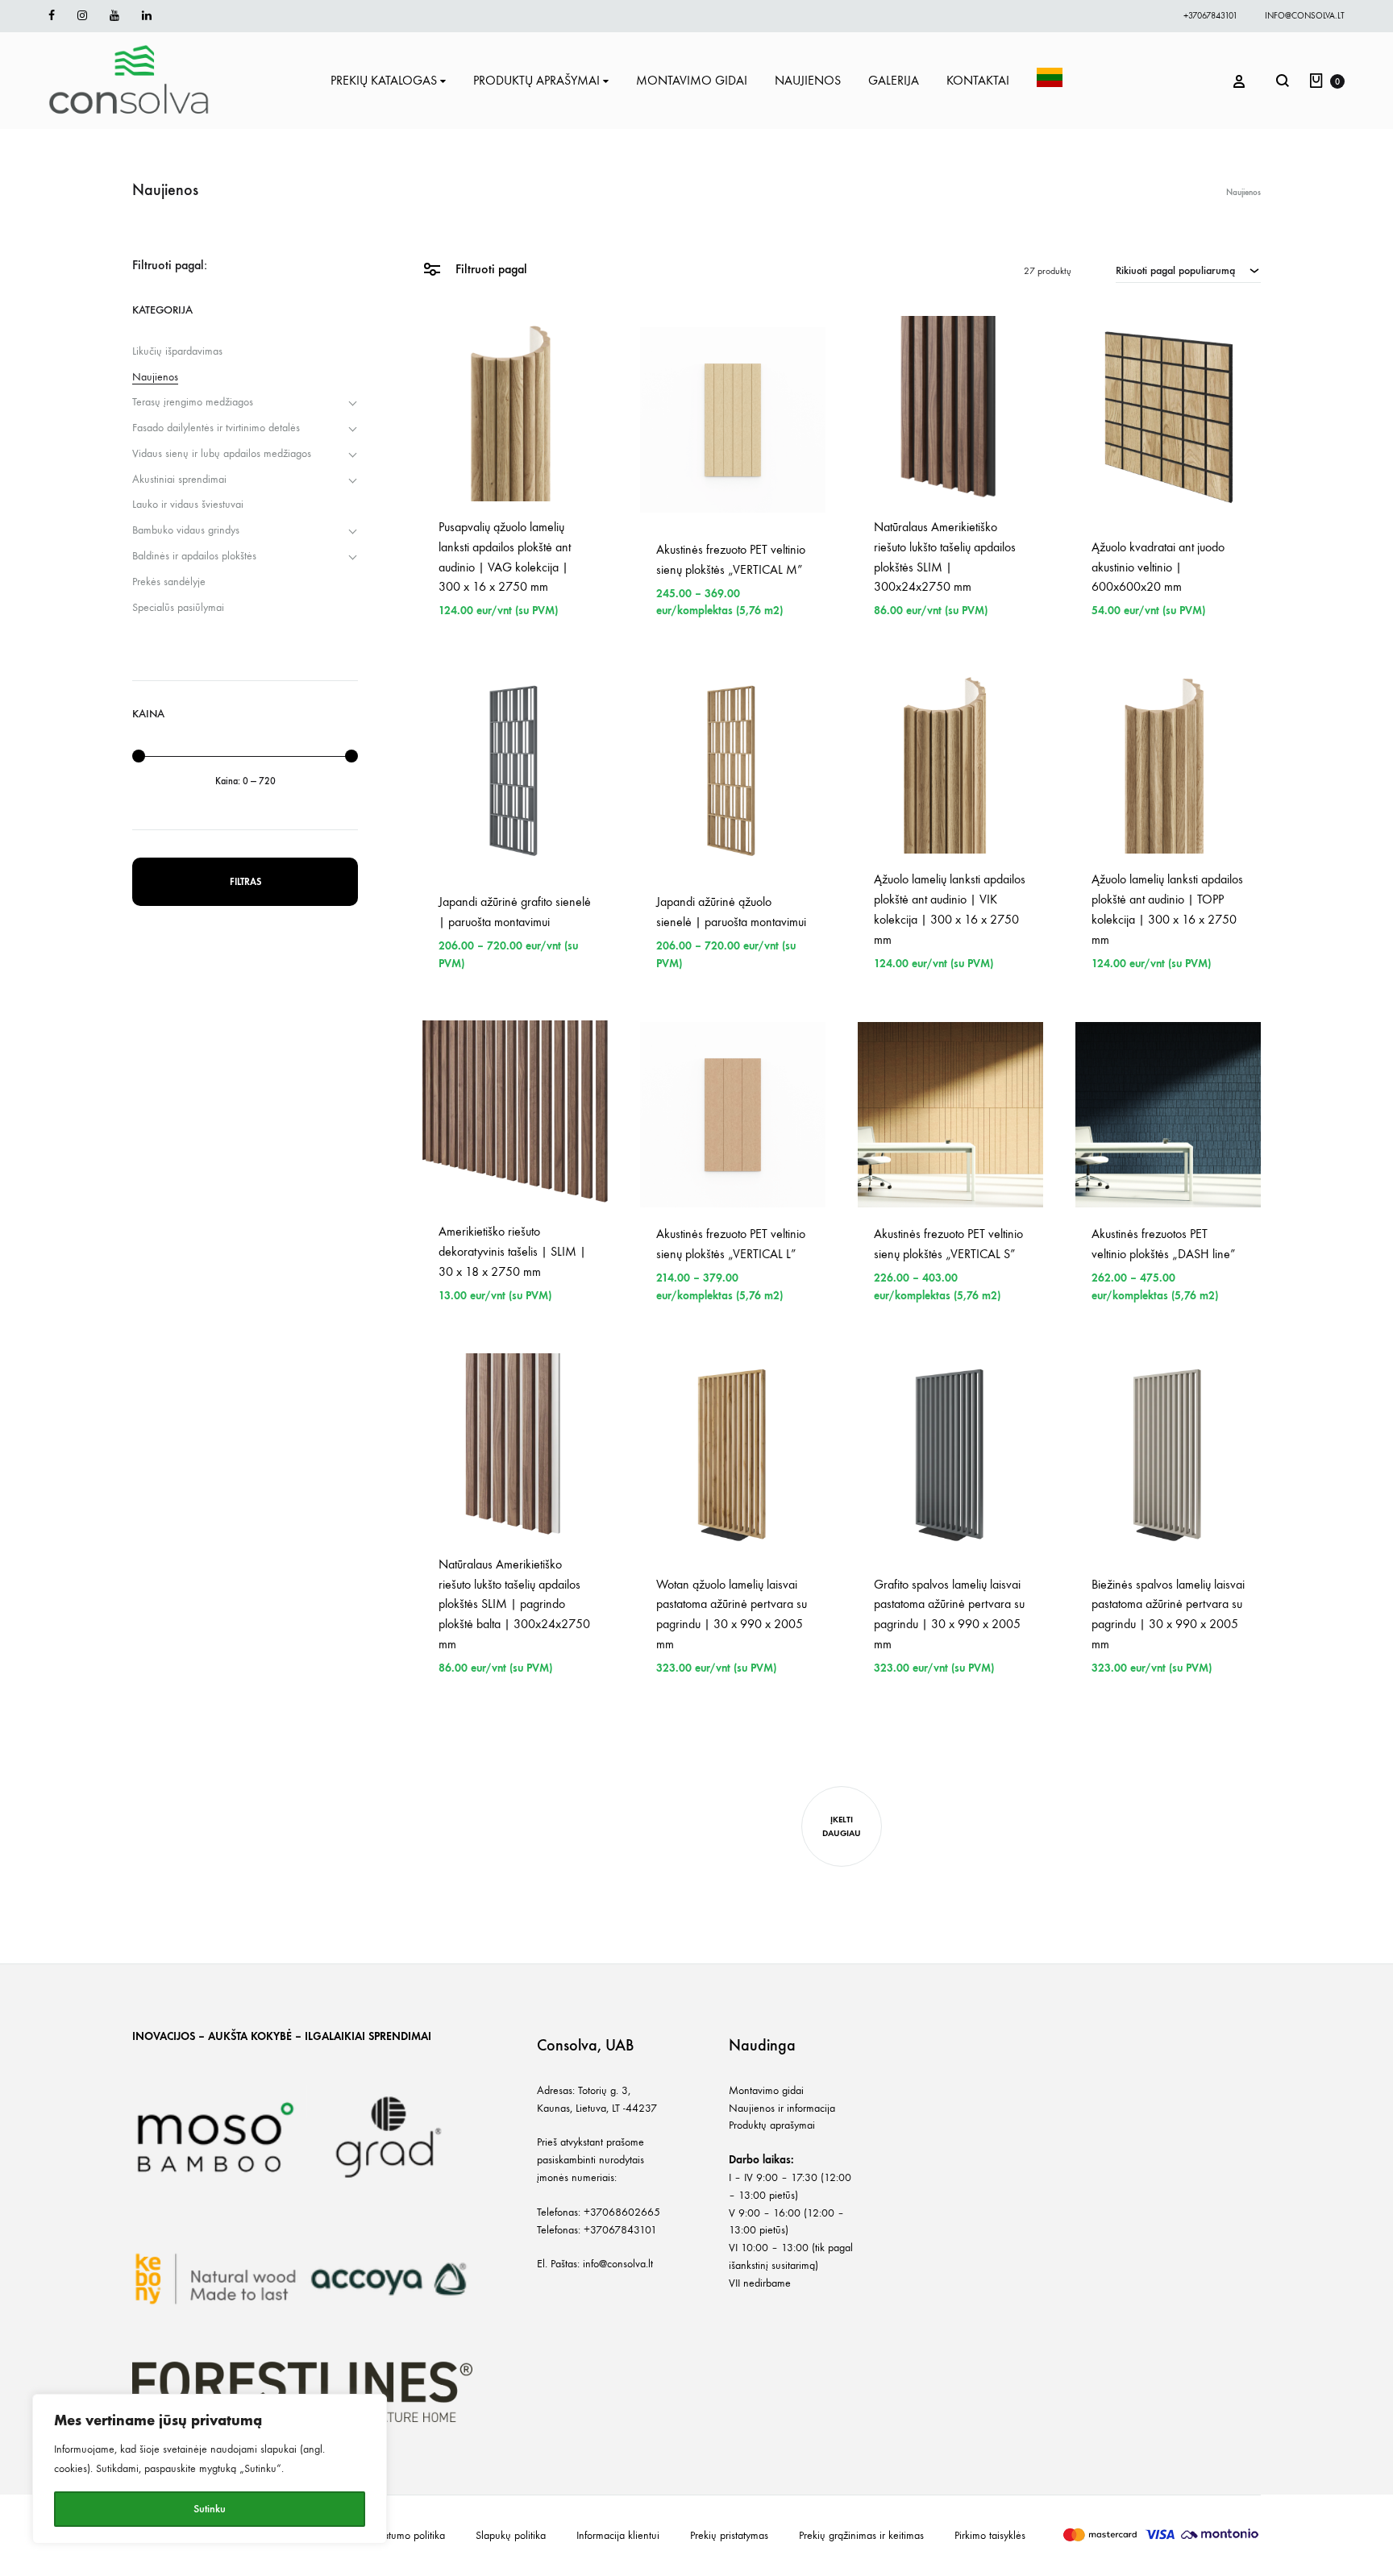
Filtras (245, 882)
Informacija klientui (618, 2535)
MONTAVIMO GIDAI (692, 80)
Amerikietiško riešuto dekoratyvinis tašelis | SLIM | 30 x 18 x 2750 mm (512, 1251)
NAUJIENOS (808, 80)
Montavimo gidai (766, 2090)
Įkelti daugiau (842, 1826)
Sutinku (210, 2509)
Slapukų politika (511, 2535)
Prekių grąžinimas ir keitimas (861, 2535)
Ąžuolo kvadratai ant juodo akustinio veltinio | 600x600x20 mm (1158, 567)
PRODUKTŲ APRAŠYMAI (536, 80)
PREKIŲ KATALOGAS (384, 80)
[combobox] (1188, 270)
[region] (210, 2469)
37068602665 (625, 2212)
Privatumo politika (406, 2535)
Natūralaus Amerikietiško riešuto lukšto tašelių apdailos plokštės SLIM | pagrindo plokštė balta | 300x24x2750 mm (514, 1604)
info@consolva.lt (1305, 16)
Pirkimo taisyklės (990, 2535)
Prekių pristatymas (729, 2535)
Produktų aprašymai (772, 2125)
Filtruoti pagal (490, 269)
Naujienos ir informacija (782, 2108)
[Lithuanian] (1050, 81)
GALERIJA (894, 80)
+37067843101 (1210, 16)
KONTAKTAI (978, 80)
